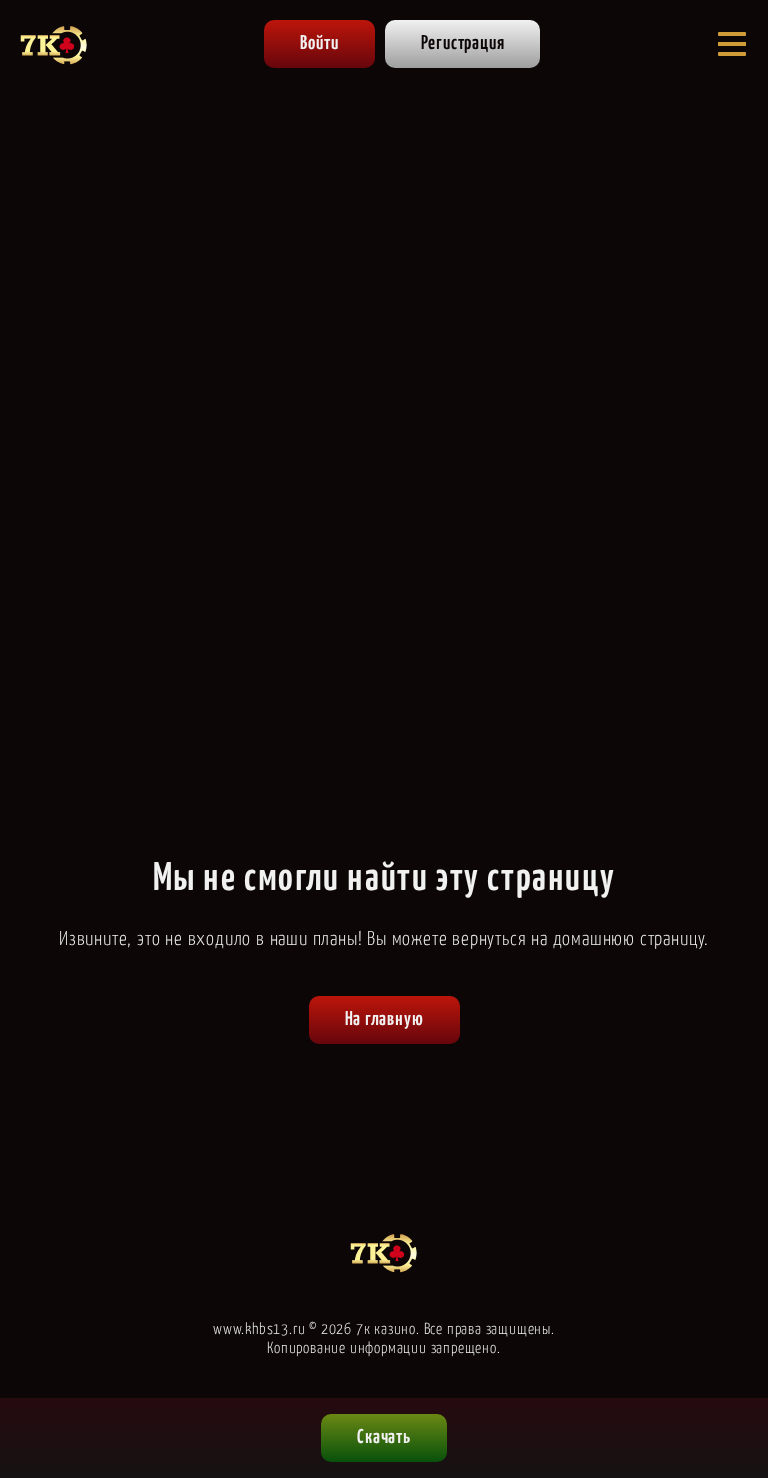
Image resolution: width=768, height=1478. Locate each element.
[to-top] (734, 1360)
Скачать (384, 1437)
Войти (319, 43)
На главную (384, 1019)
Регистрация (463, 43)
